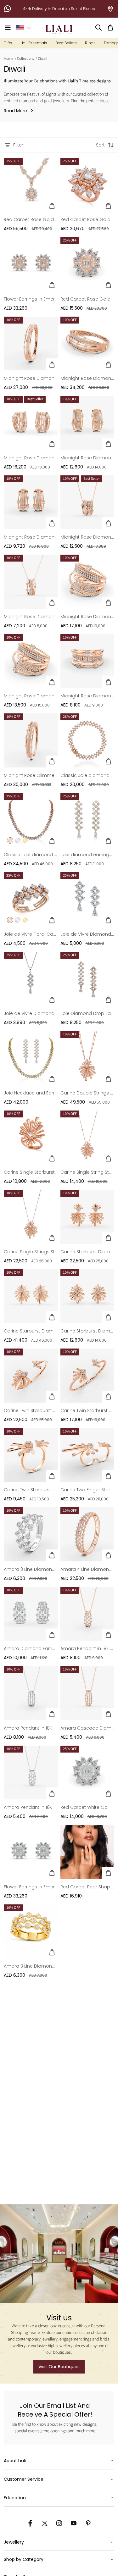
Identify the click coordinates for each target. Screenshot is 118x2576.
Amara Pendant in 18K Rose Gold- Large (87, 1648)
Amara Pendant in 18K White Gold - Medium (31, 1807)
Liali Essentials (34, 43)
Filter (18, 145)
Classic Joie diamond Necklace (31, 855)
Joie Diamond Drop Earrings (87, 1013)
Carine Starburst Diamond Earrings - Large (31, 1331)
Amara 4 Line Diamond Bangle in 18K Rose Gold (87, 1569)
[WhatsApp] (8, 9)
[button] (8, 28)
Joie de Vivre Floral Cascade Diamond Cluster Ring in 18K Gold (31, 934)
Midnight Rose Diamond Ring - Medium (31, 696)
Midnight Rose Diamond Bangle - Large (87, 378)
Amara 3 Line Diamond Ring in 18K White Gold (31, 1569)
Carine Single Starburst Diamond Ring (31, 1172)
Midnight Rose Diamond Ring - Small (87, 696)
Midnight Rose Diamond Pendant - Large (87, 537)
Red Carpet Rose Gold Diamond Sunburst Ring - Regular (87, 299)
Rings (90, 43)
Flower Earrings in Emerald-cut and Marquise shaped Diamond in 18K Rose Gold (31, 299)
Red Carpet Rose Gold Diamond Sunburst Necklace (31, 219)
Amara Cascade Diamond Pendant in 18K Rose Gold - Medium (87, 1728)
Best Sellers (66, 43)
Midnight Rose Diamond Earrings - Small (31, 537)
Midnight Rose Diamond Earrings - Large (31, 458)
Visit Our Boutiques (59, 2367)
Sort (100, 145)
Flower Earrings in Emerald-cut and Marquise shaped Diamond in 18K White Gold (31, 1887)
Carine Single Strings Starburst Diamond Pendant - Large (31, 1252)
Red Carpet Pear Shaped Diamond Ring (87, 1887)
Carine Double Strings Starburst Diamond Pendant (87, 1093)
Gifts (8, 43)
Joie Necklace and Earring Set (31, 1093)
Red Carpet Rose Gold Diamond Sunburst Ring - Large (87, 219)
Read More (15, 111)
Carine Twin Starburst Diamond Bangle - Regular (87, 1410)
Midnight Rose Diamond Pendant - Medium (31, 617)
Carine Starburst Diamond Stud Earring (87, 1331)
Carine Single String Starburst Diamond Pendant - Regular (87, 1172)
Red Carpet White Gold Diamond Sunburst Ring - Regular (87, 1807)
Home (8, 59)
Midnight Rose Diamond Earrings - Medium (87, 458)
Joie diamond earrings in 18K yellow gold (87, 855)
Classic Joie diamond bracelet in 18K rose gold (87, 775)
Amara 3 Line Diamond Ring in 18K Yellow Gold (31, 1966)
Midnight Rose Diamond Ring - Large (87, 617)
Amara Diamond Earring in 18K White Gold (31, 1648)
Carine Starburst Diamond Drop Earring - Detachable (87, 1252)
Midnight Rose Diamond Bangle (31, 378)
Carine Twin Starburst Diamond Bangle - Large (31, 1410)
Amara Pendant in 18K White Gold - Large (31, 1728)
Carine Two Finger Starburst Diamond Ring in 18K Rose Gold (87, 1490)
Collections (25, 59)
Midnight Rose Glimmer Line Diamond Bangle (31, 775)
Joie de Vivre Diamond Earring (87, 934)
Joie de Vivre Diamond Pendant (31, 1013)
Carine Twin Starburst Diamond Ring (31, 1490)
